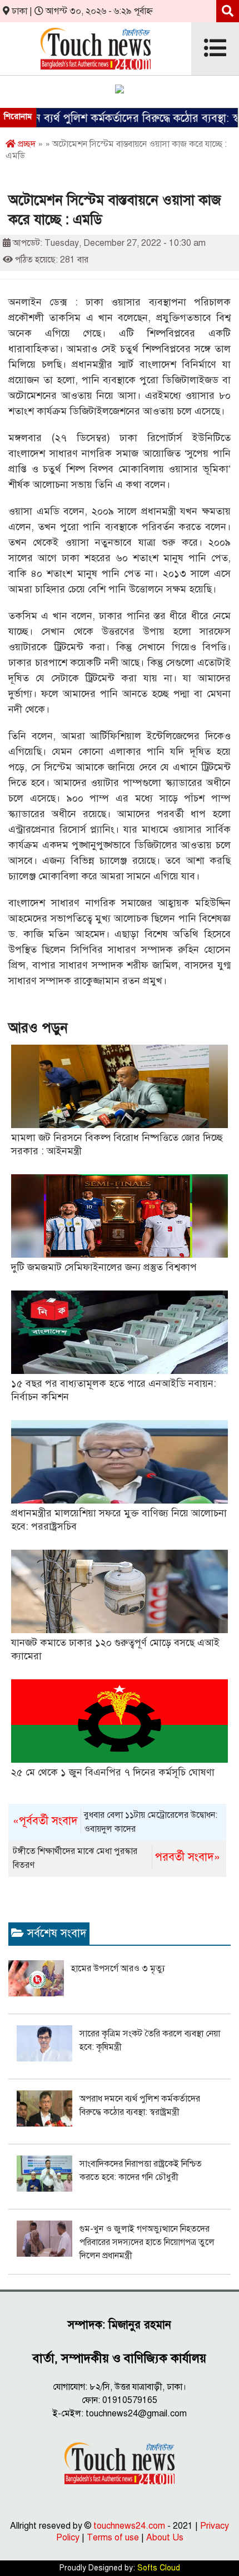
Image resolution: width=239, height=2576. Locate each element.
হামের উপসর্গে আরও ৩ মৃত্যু (118, 1969)
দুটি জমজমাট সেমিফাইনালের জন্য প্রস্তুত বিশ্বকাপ (104, 1267)
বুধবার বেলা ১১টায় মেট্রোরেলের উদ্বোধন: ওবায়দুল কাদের (115, 1822)
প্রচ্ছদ (26, 144)
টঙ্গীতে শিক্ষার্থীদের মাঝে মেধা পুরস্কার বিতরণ (116, 1858)
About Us (165, 2538)
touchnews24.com (129, 2526)
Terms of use (113, 2538)
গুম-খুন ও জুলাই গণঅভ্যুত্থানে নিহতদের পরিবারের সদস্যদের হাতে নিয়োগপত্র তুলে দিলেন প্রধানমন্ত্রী (147, 2242)
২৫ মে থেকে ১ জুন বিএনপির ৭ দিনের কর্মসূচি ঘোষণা (113, 1772)
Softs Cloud (159, 2568)
